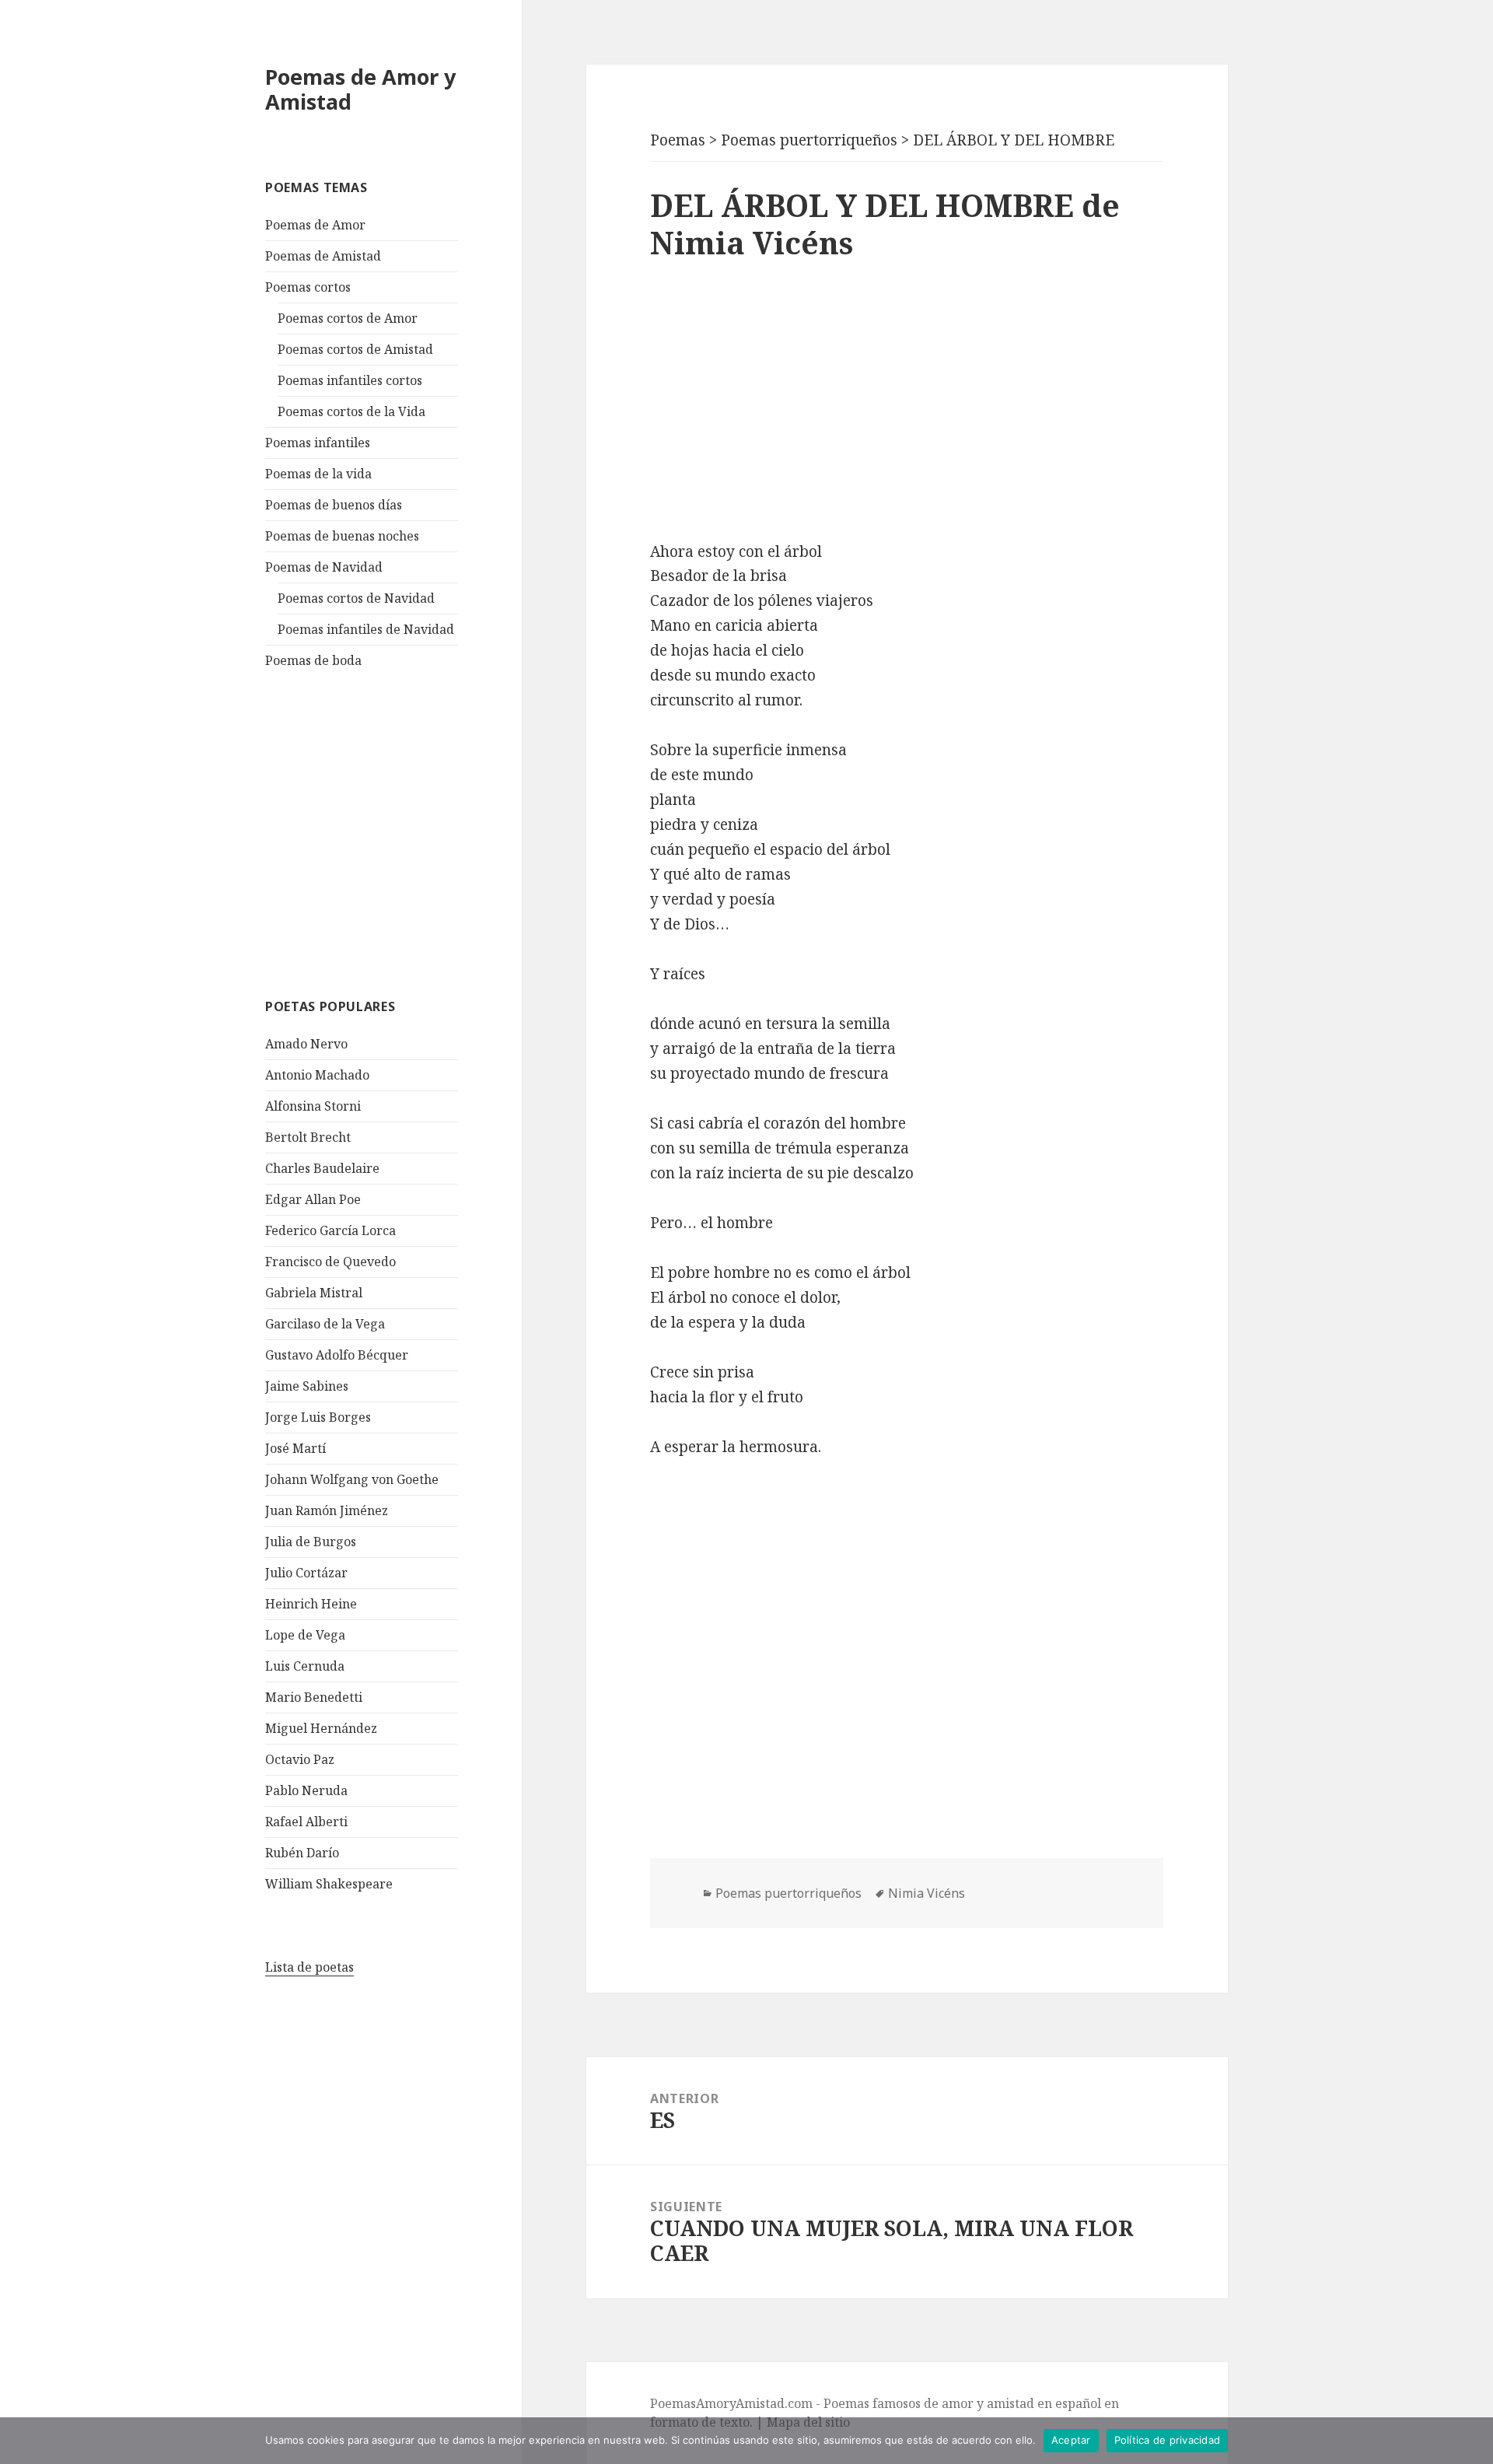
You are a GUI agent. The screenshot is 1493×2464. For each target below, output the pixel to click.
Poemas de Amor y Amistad (360, 89)
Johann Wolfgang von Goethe (352, 1479)
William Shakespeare (329, 1884)
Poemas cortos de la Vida (351, 411)
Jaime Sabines (307, 1386)
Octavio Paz (300, 1759)
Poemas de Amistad (323, 256)
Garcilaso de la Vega (325, 1324)
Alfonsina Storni (313, 1106)
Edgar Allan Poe (313, 1199)
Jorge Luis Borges (318, 1417)
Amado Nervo (306, 1044)
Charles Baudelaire (322, 1168)
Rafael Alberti (306, 1822)
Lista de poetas (309, 1967)
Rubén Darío (302, 1853)
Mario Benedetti (314, 1697)
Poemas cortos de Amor (348, 318)
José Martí (295, 1448)
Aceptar (1071, 2440)
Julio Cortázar (306, 1573)
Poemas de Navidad (324, 567)
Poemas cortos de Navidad (356, 598)
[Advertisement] (382, 831)
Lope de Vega (305, 1635)
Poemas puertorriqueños (788, 1893)
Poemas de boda (313, 660)
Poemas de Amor (315, 225)
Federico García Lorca (330, 1230)
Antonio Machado (317, 1075)
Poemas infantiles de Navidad (366, 629)
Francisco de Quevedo (330, 1262)
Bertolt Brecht (308, 1137)
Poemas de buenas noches (342, 536)
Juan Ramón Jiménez (327, 1510)
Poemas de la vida (318, 474)
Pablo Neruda (306, 1790)
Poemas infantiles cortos (350, 380)
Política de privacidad (1168, 2440)
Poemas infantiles (318, 443)
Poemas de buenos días (334, 505)
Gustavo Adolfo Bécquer (337, 1355)
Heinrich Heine (311, 1604)
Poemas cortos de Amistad (355, 349)
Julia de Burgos (311, 1542)
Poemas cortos (308, 287)
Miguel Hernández (321, 1728)
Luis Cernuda (305, 1666)
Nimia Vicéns (927, 1893)
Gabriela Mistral (314, 1293)
